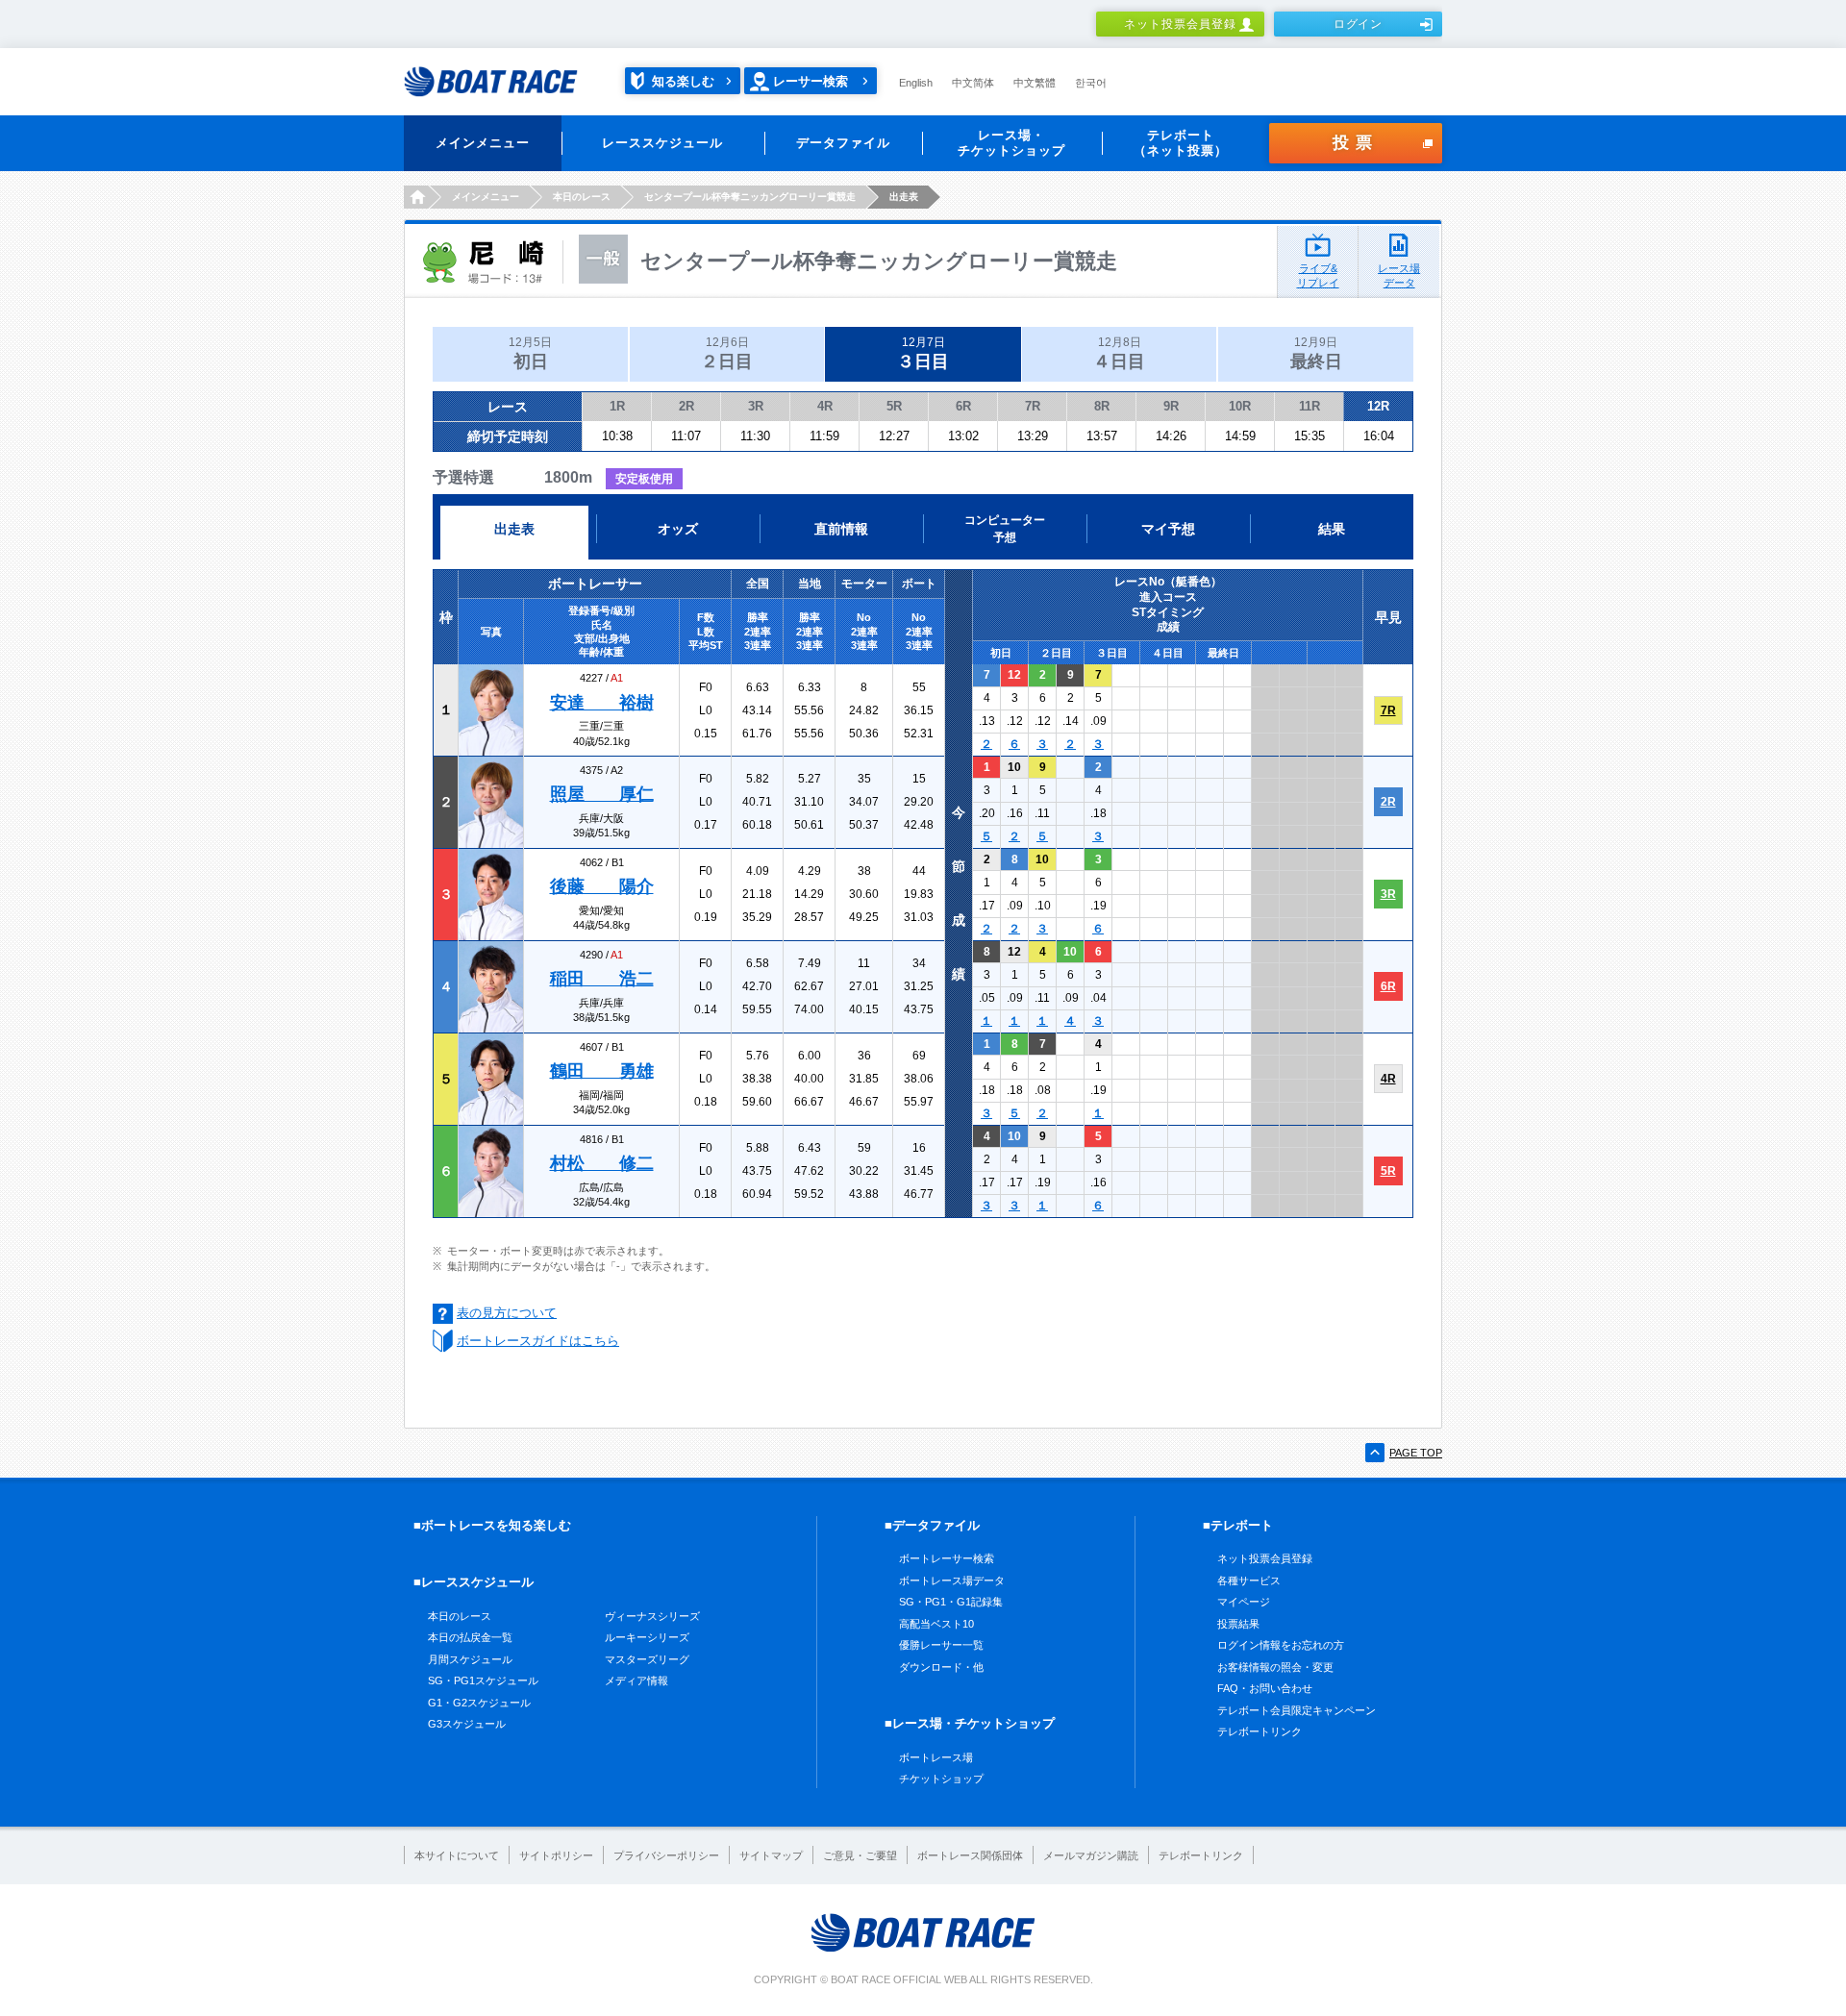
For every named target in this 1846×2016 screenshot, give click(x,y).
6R (963, 406)
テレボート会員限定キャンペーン (1297, 1710)
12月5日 (530, 353)
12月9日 (1316, 353)
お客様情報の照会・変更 (1275, 1667)
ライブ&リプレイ (1318, 275)
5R (894, 406)
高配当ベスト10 (936, 1624)
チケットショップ (941, 1779)
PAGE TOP (1416, 1453)
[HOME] (416, 197)
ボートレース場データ (952, 1580)
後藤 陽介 (602, 886)
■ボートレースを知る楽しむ (492, 1525)
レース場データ (1399, 275)
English (916, 83)
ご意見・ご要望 (860, 1855)
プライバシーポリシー (666, 1855)
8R (1102, 406)
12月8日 (1119, 353)
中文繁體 (1035, 83)
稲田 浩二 (602, 979)
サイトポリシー (556, 1855)
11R (1310, 406)
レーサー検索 (811, 81)
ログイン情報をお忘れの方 (1281, 1645)
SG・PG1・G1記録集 (951, 1602)
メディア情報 (636, 1680)
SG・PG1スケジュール (483, 1680)
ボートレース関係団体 (970, 1855)
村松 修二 (602, 1163)
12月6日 (727, 353)
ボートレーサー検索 (947, 1558)
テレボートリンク (1260, 1731)
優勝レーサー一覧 (941, 1645)
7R (1033, 406)
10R (1240, 406)
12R (1378, 406)
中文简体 (973, 83)
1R (617, 406)
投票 (1356, 143)
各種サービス (1249, 1580)
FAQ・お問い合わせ (1265, 1688)
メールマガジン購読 (1091, 1855)
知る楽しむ (683, 81)
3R (756, 406)
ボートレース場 (936, 1757)
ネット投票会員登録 (1180, 24)
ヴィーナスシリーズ (652, 1616)
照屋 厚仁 (602, 794)
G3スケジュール (467, 1724)
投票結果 (1238, 1624)
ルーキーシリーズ (647, 1637)
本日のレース (460, 1616)
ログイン (1359, 24)
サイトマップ (771, 1855)
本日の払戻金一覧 (470, 1637)
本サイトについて (457, 1855)
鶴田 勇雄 (602, 1071)
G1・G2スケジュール (479, 1703)
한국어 (1091, 83)
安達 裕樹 (602, 703)
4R (825, 406)
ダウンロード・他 (941, 1667)
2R (686, 406)
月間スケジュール (470, 1659)
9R (1171, 406)
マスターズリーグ (647, 1659)
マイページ (1244, 1602)
